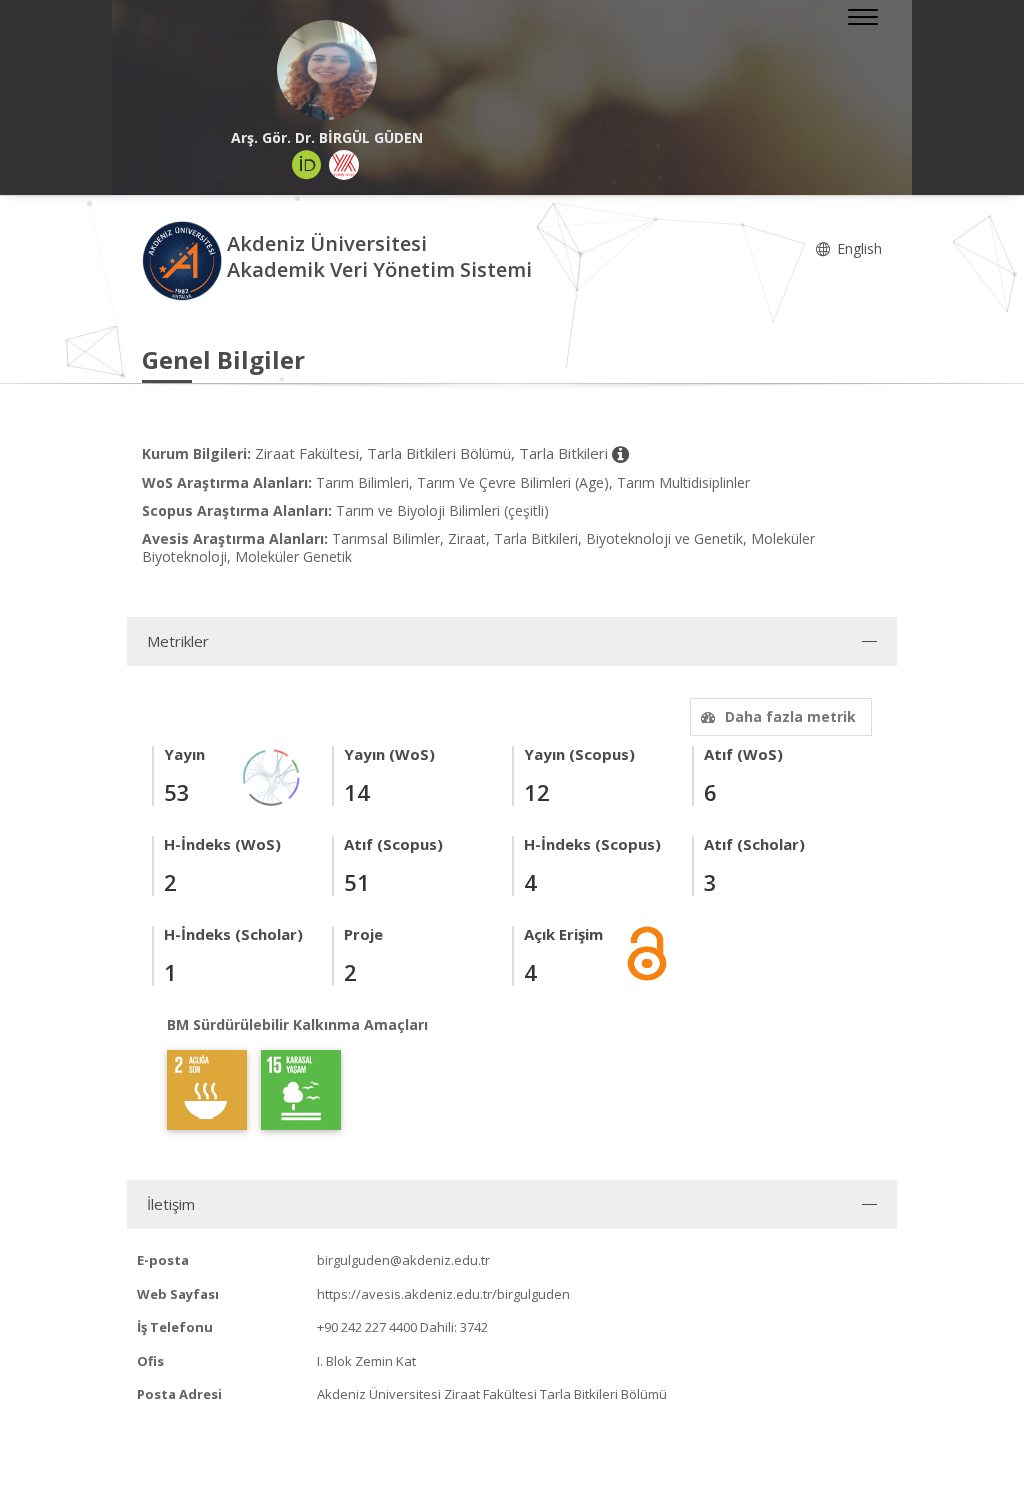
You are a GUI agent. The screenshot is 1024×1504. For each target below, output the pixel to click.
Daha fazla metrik (790, 716)
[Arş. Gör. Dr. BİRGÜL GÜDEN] (327, 70)
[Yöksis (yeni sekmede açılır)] (344, 165)
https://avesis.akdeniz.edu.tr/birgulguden (443, 1294)
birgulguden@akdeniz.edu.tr (403, 1260)
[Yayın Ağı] (272, 775)
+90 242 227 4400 (367, 1327)
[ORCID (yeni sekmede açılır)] (307, 165)
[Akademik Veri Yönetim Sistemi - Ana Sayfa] (184, 259)
